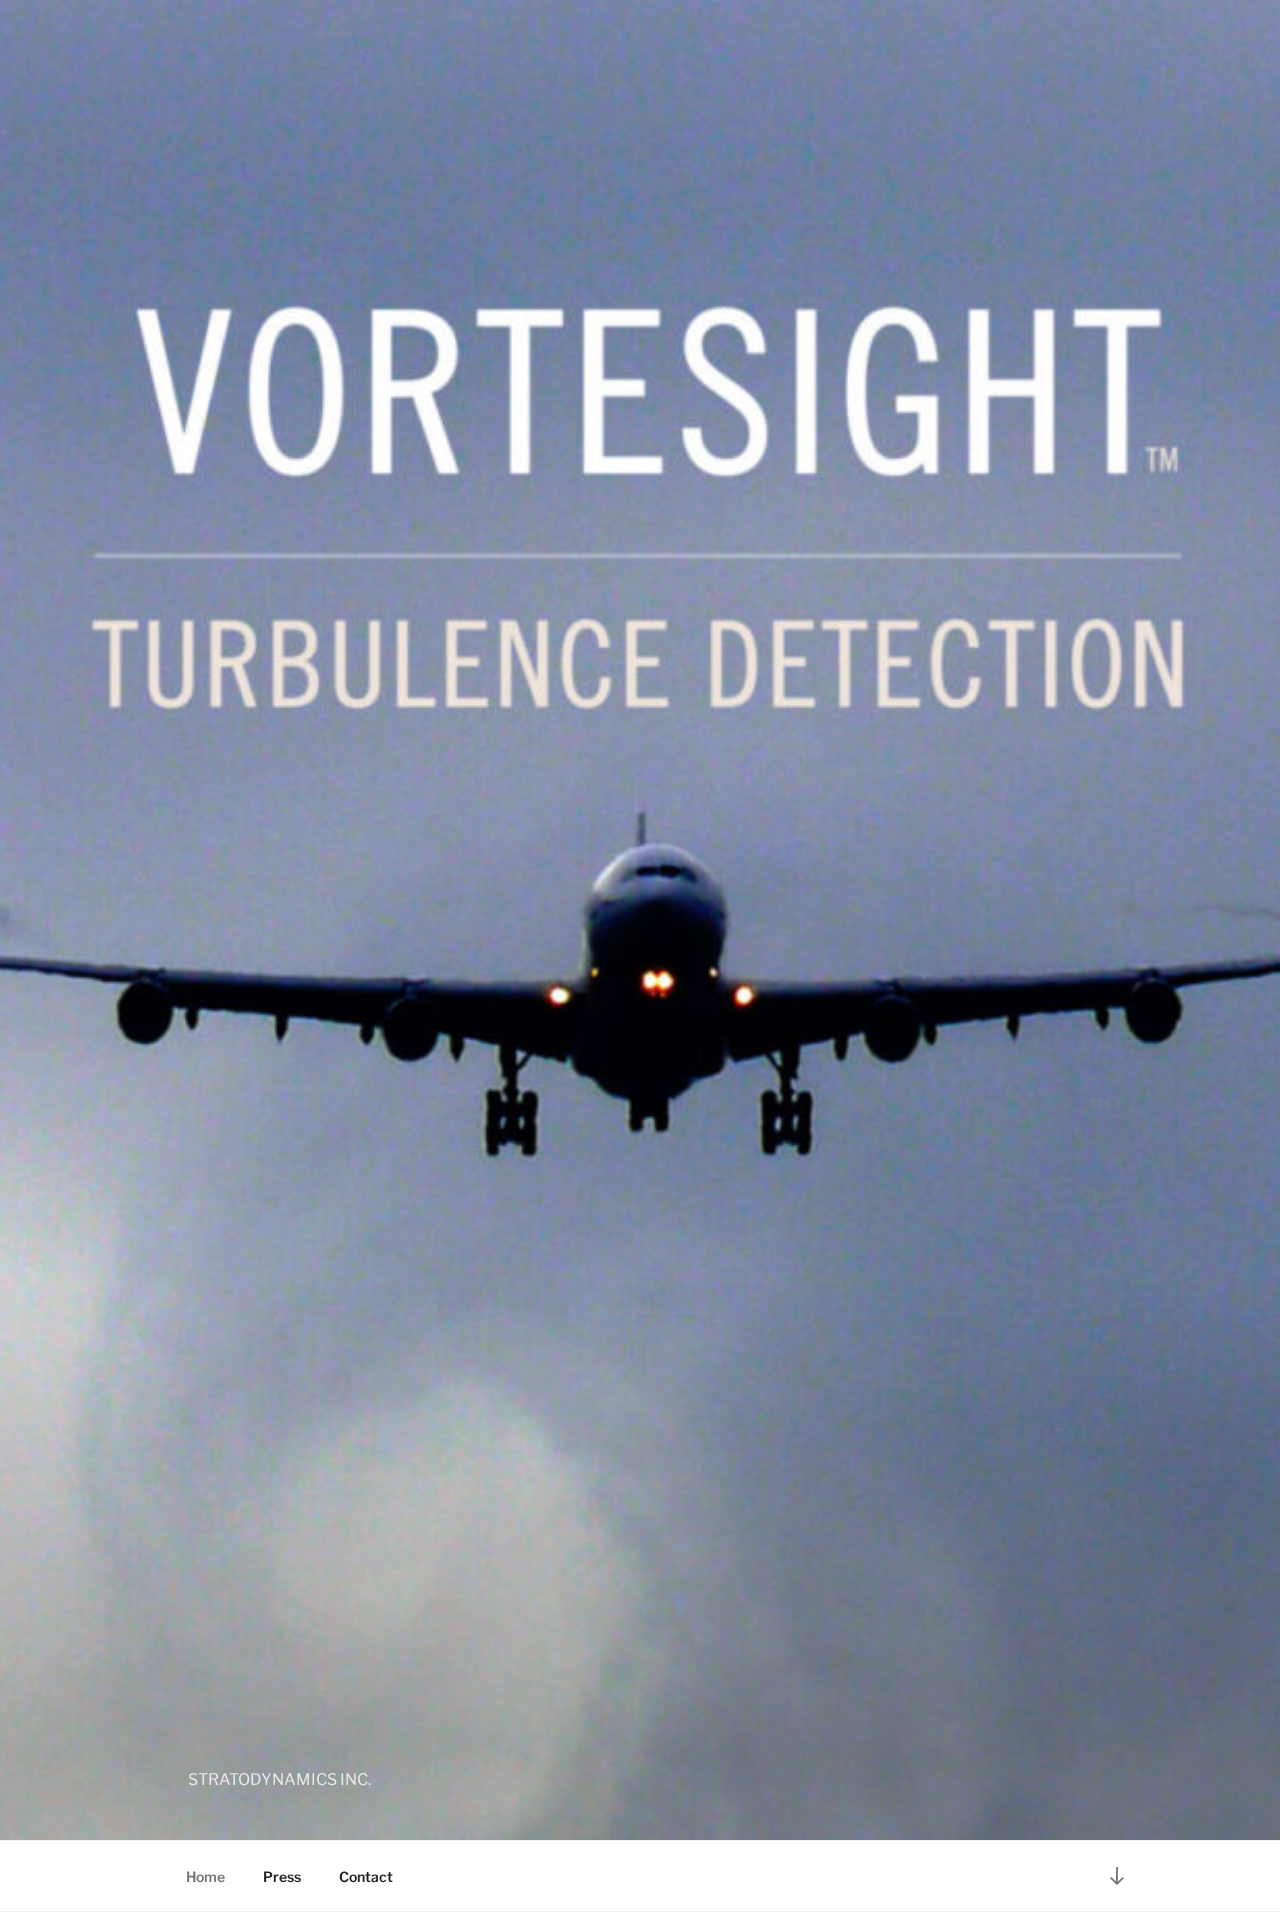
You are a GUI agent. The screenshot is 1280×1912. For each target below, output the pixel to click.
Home (205, 1876)
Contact (366, 1876)
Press (282, 1876)
